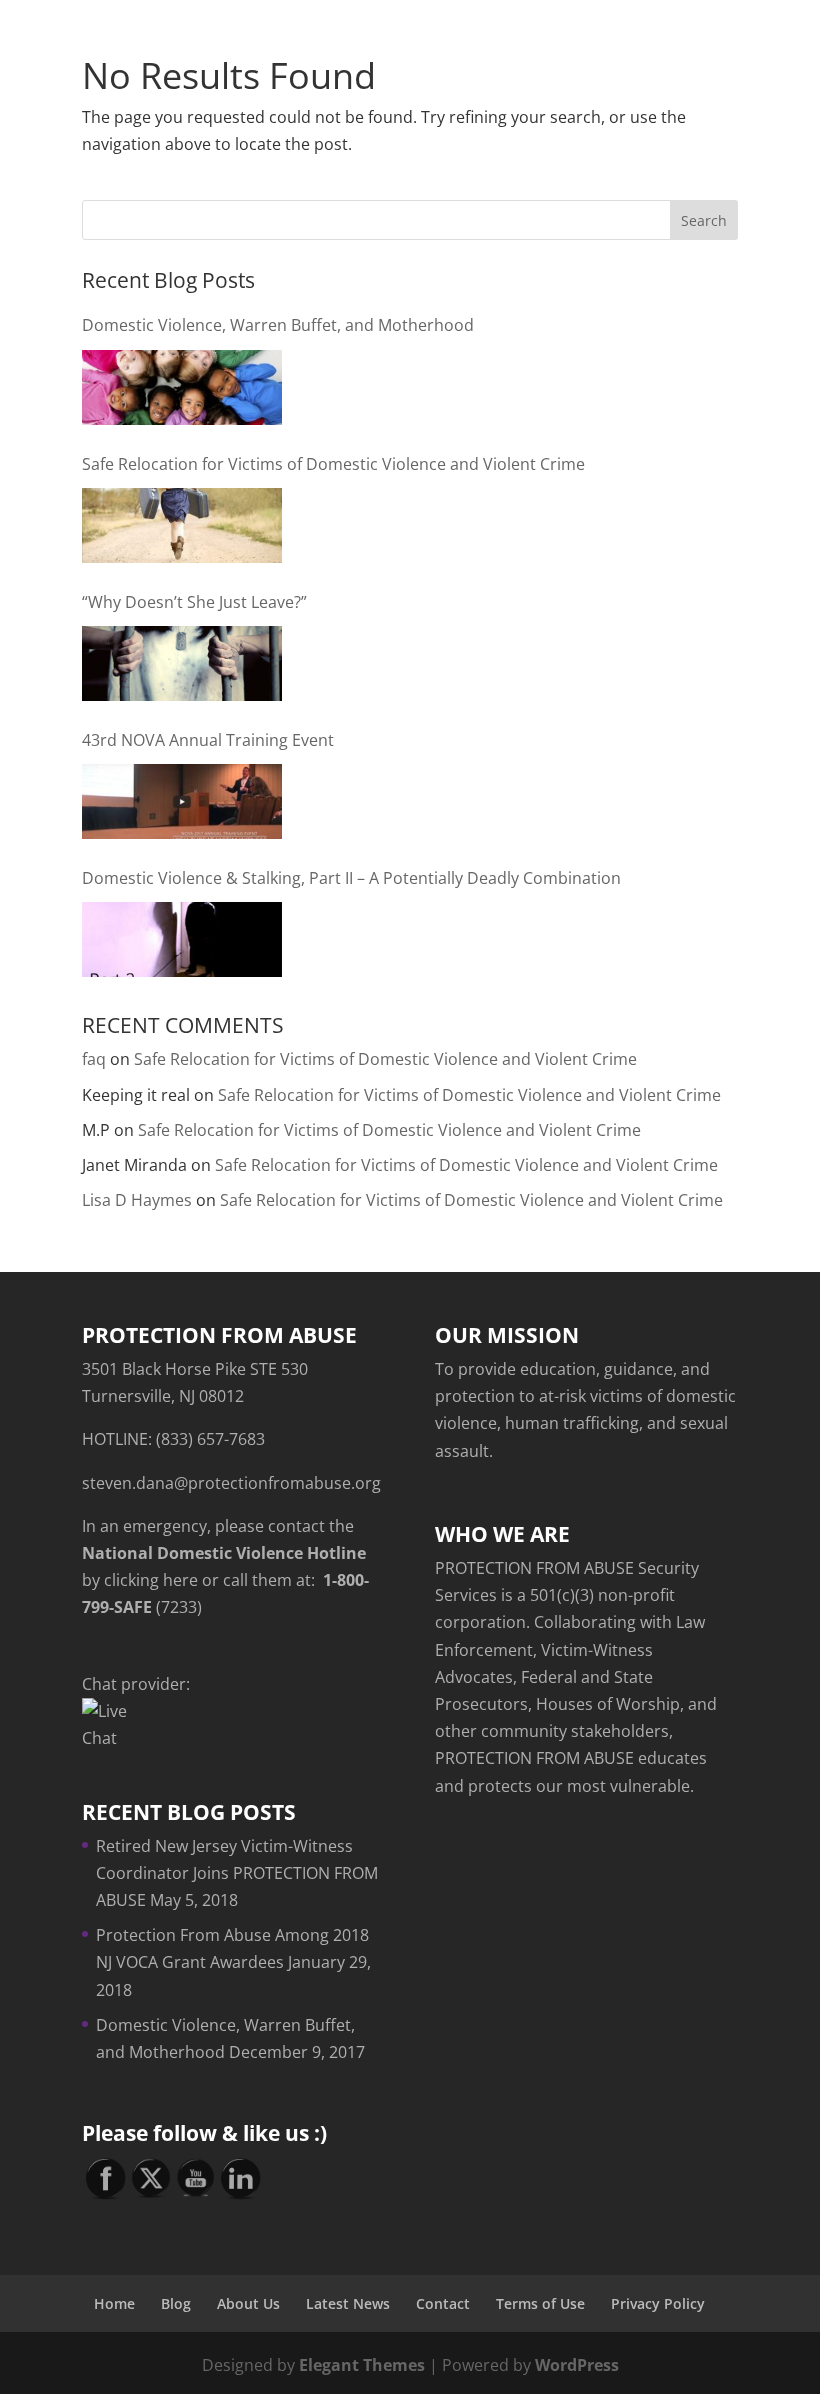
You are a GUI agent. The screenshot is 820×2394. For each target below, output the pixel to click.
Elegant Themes (362, 2365)
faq (94, 1059)
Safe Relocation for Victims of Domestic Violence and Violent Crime (333, 464)
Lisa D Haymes (137, 1200)
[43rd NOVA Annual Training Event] (182, 801)
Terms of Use (540, 2303)
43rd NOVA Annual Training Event (208, 740)
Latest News (348, 2303)
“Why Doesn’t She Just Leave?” (194, 602)
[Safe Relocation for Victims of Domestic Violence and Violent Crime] (182, 525)
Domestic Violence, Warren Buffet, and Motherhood (278, 325)
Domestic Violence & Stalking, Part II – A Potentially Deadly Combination (351, 878)
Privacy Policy (658, 2303)
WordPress (577, 2365)
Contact (443, 2303)
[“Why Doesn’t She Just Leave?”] (182, 663)
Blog (176, 2303)
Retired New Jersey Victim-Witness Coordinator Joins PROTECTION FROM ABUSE (237, 1873)
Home (114, 2303)
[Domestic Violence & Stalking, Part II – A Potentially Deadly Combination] (182, 939)
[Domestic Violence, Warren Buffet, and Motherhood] (182, 387)
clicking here (151, 1580)
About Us (248, 2303)
